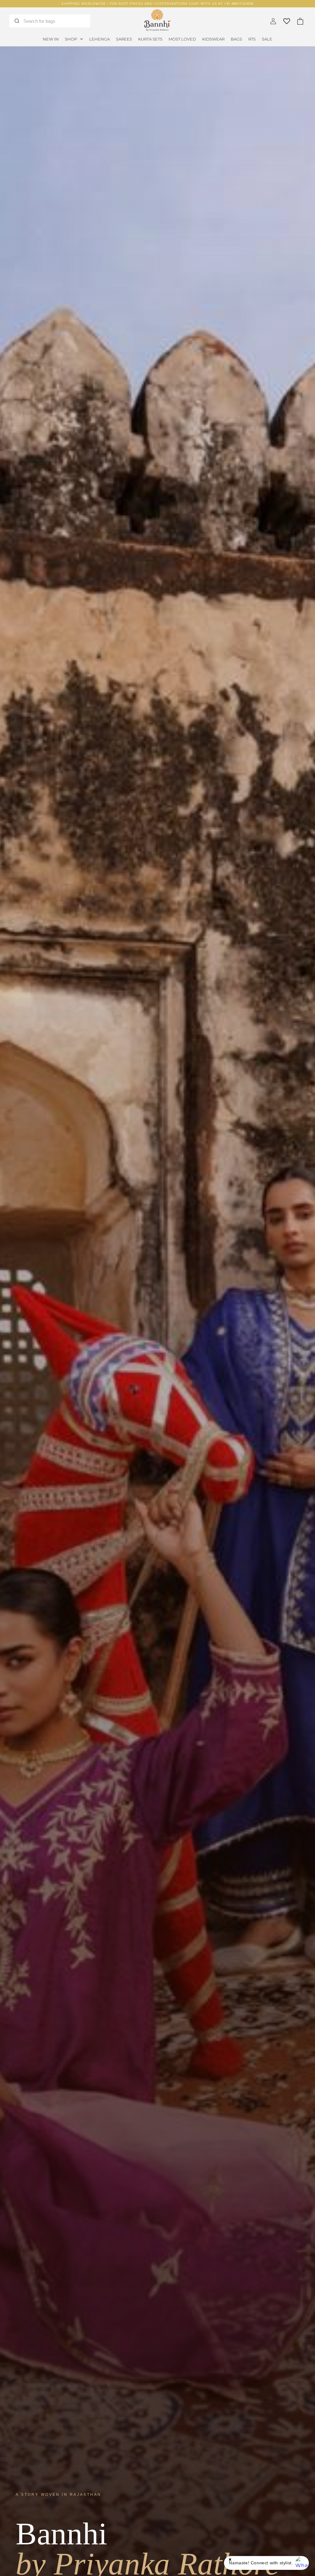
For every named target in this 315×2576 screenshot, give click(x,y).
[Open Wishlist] (287, 21)
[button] (74, 39)
